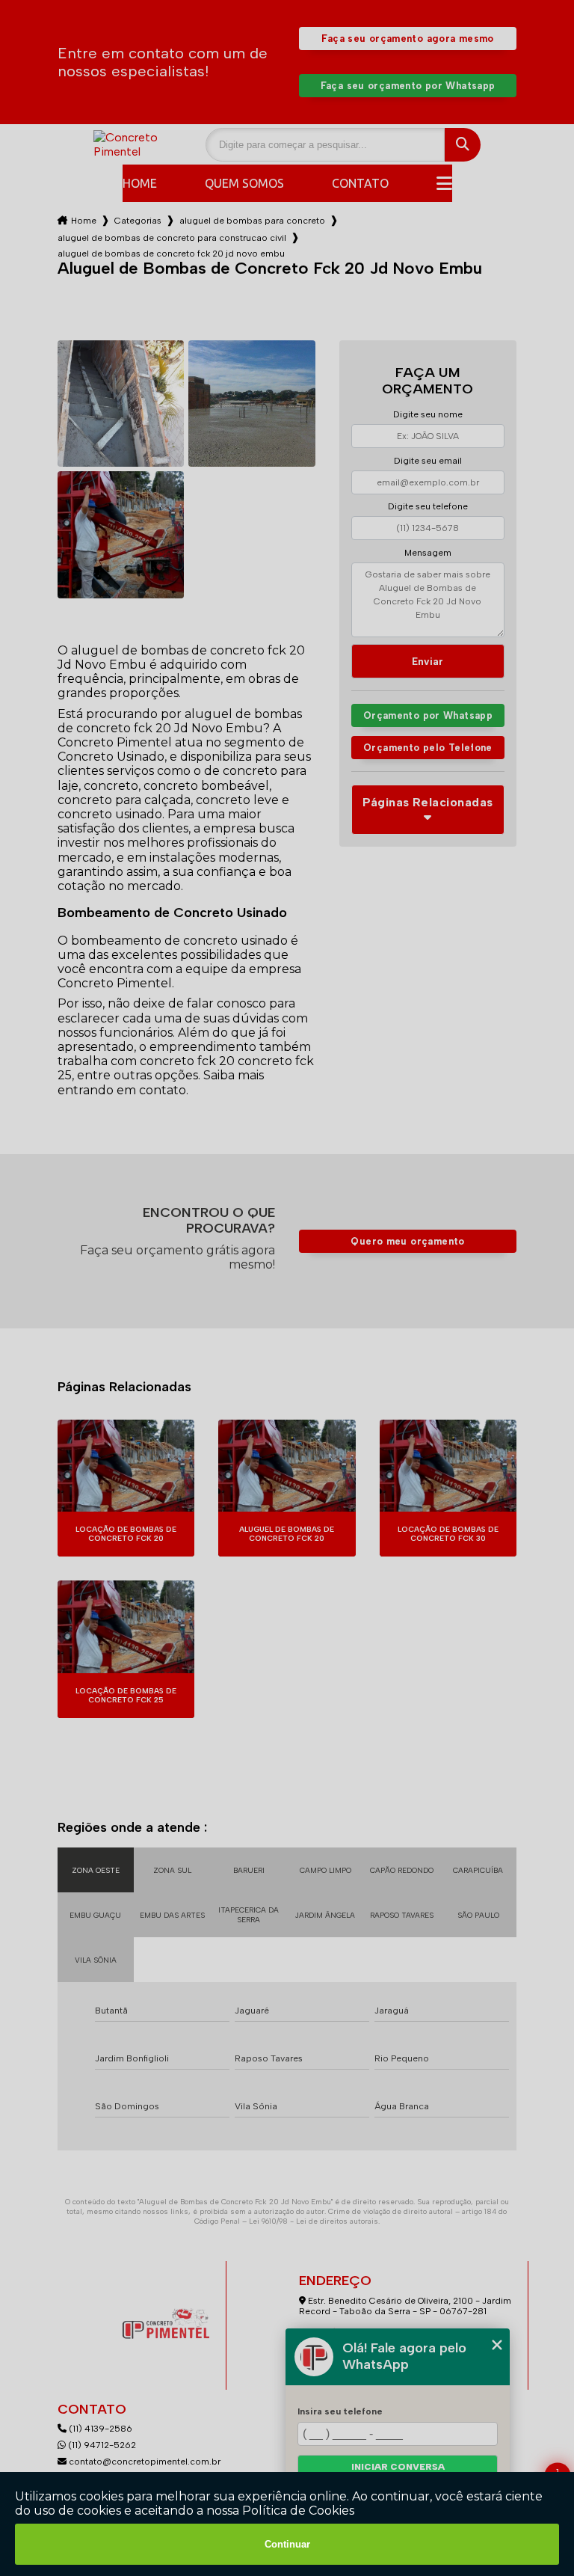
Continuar (287, 2544)
